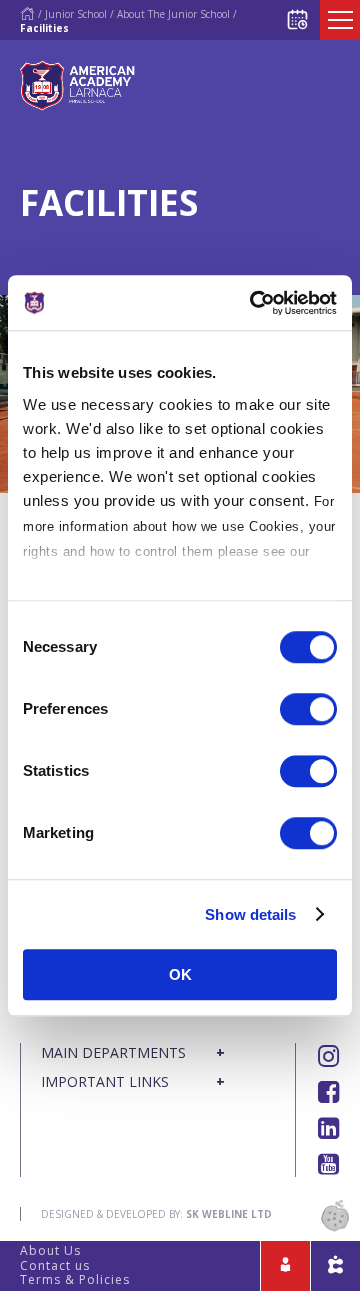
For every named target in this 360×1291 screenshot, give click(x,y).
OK (180, 974)
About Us (50, 1250)
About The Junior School (173, 14)
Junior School (76, 14)
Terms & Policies (75, 1279)
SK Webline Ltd (229, 1214)
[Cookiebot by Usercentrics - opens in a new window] (254, 303)
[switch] (308, 709)
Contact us (55, 1265)
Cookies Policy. (75, 576)
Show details (250, 914)
